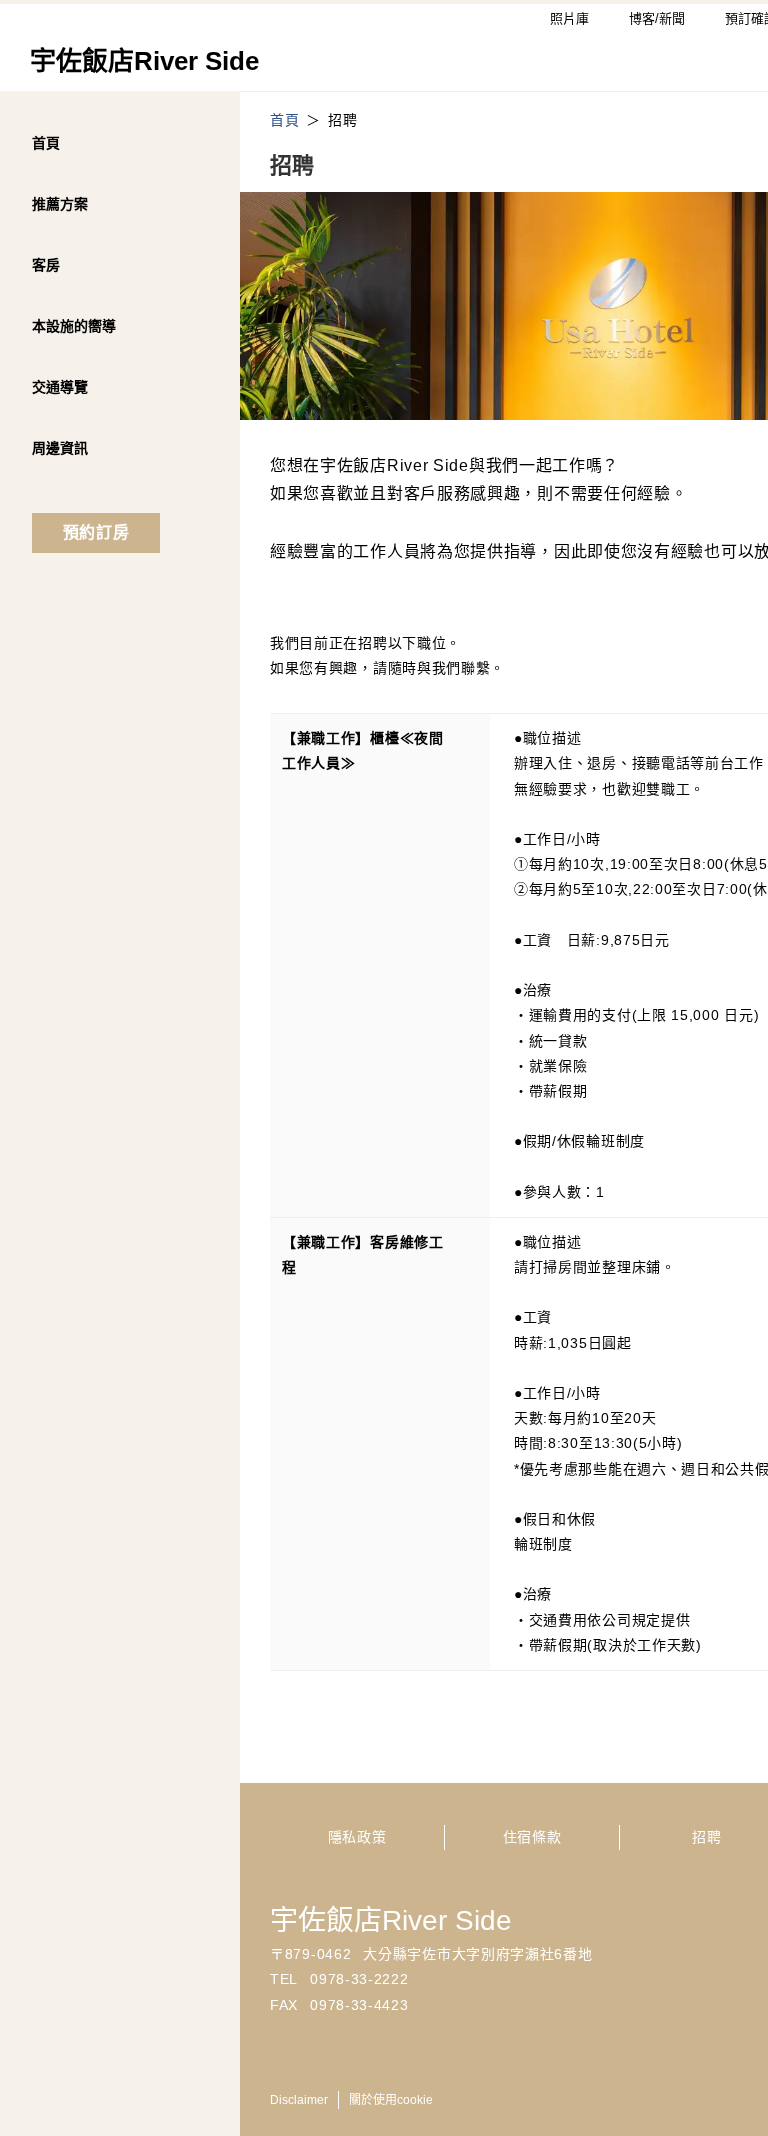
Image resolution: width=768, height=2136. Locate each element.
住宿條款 (532, 1837)
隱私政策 (357, 1837)
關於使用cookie (391, 2100)
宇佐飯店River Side (391, 1920)
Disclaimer (299, 2100)
